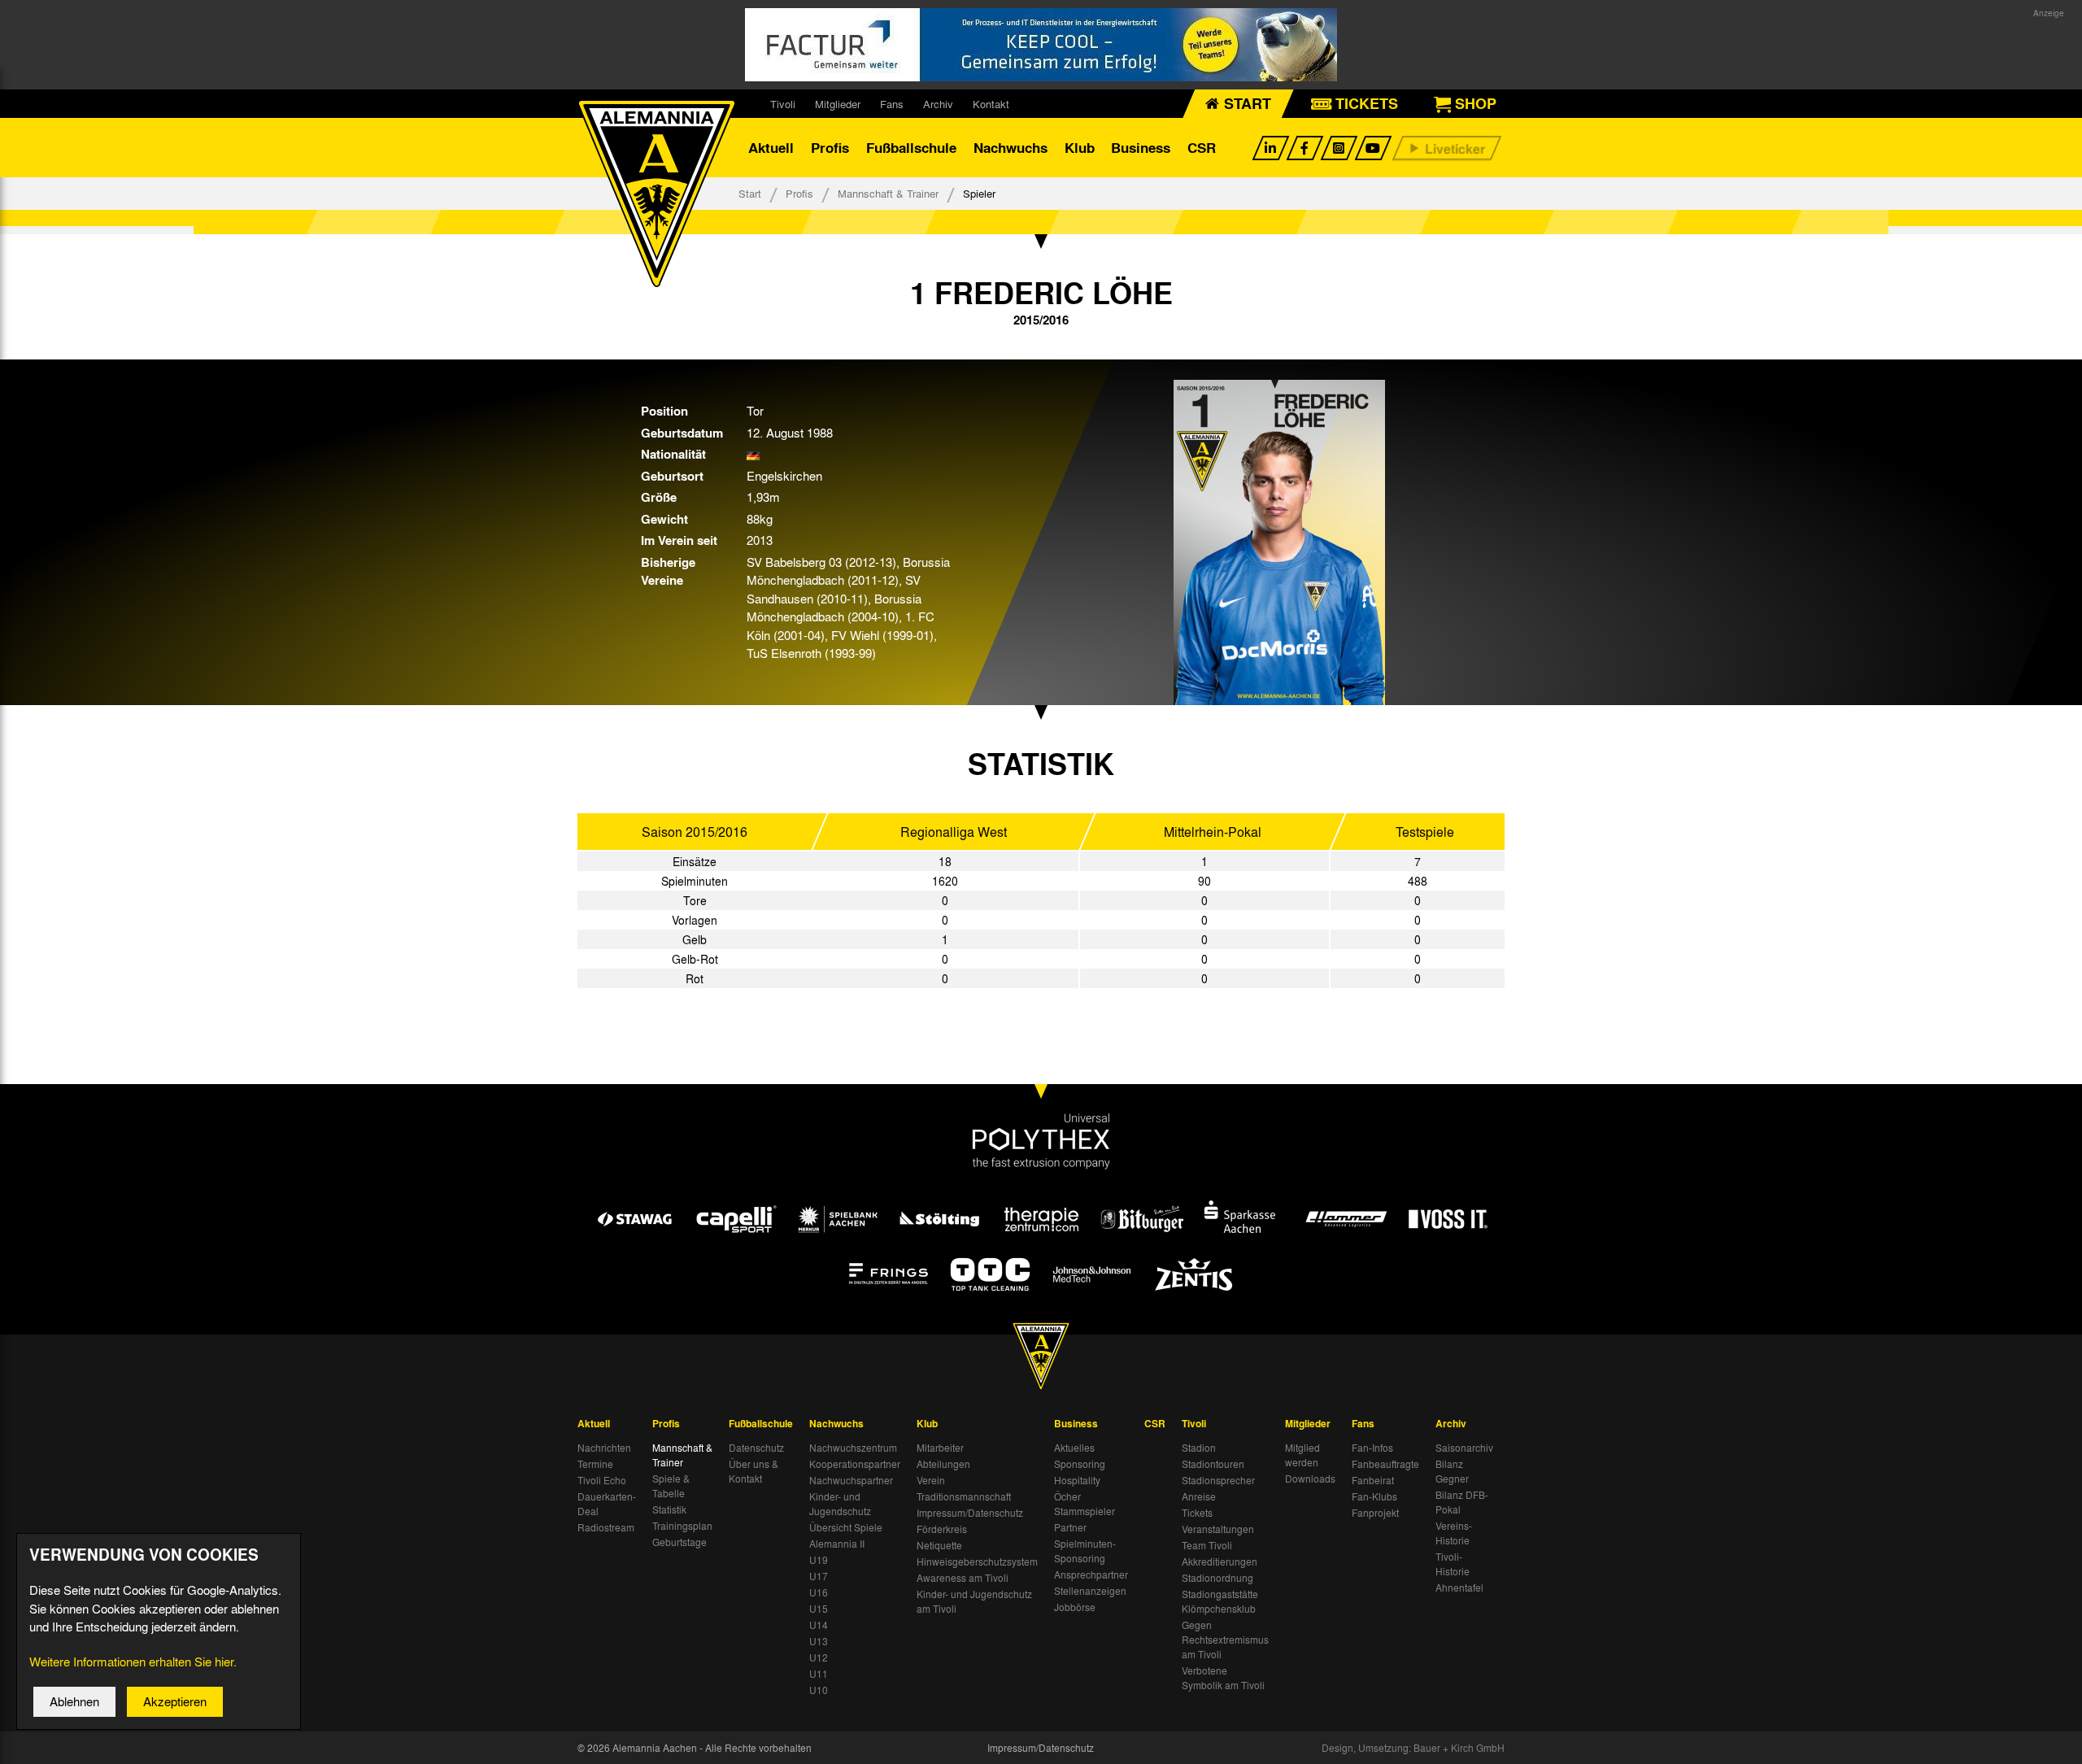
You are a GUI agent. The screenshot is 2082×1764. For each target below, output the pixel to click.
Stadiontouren (1213, 1464)
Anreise (1199, 1496)
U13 (819, 1641)
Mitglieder (838, 104)
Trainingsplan (682, 1526)
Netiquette (939, 1545)
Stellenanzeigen (1090, 1591)
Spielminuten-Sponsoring (1085, 1551)
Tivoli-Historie (1453, 1564)
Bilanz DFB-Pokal (1462, 1502)
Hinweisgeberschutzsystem (977, 1561)
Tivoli (783, 104)
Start (750, 193)
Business (1141, 148)
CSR (1202, 148)
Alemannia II (837, 1544)
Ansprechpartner (1091, 1575)
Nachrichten (604, 1448)
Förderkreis (942, 1529)
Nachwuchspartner (851, 1480)
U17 (819, 1576)
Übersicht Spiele (846, 1527)
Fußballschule (911, 148)
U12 (819, 1657)
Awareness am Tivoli (963, 1578)
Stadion (1199, 1448)
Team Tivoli (1207, 1545)
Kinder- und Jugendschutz (840, 1504)
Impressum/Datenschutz (970, 1513)
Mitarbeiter (940, 1448)
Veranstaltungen (1218, 1529)
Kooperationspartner (855, 1464)
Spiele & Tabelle (671, 1486)
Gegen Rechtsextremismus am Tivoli (1225, 1640)
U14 (819, 1625)
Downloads (1310, 1479)
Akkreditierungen (1220, 1561)
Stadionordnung (1217, 1578)
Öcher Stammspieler (1085, 1504)
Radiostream (606, 1527)
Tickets (1197, 1513)
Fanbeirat (1373, 1480)
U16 (819, 1592)
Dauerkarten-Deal (607, 1504)
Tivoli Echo (602, 1480)
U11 (819, 1674)
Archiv (938, 104)
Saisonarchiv (1464, 1448)
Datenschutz (756, 1448)
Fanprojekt (1375, 1513)
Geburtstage (679, 1542)
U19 (819, 1560)
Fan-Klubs (1374, 1496)
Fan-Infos (1372, 1448)
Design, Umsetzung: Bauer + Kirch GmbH (1413, 1748)
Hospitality (1077, 1480)
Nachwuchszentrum (853, 1448)
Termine (595, 1464)
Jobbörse (1075, 1607)
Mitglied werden (1302, 1455)
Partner (1070, 1527)
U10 (819, 1690)
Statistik (669, 1509)
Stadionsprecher (1218, 1480)
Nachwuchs (1011, 148)
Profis (830, 148)
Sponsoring (1080, 1464)
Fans (892, 104)
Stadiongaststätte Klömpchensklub (1220, 1601)
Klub (1080, 148)
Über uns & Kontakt (754, 1471)
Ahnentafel (1459, 1588)
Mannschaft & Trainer (888, 193)
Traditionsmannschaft (964, 1496)
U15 (819, 1609)
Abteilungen (943, 1464)
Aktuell (771, 148)
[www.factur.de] (1041, 45)
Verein (931, 1480)
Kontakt (991, 104)
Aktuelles (1074, 1448)
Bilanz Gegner (1452, 1471)
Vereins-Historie (1454, 1533)
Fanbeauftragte (1385, 1464)
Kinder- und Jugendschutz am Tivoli (974, 1601)
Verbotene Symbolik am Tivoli (1223, 1678)
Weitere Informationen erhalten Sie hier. (133, 1662)
